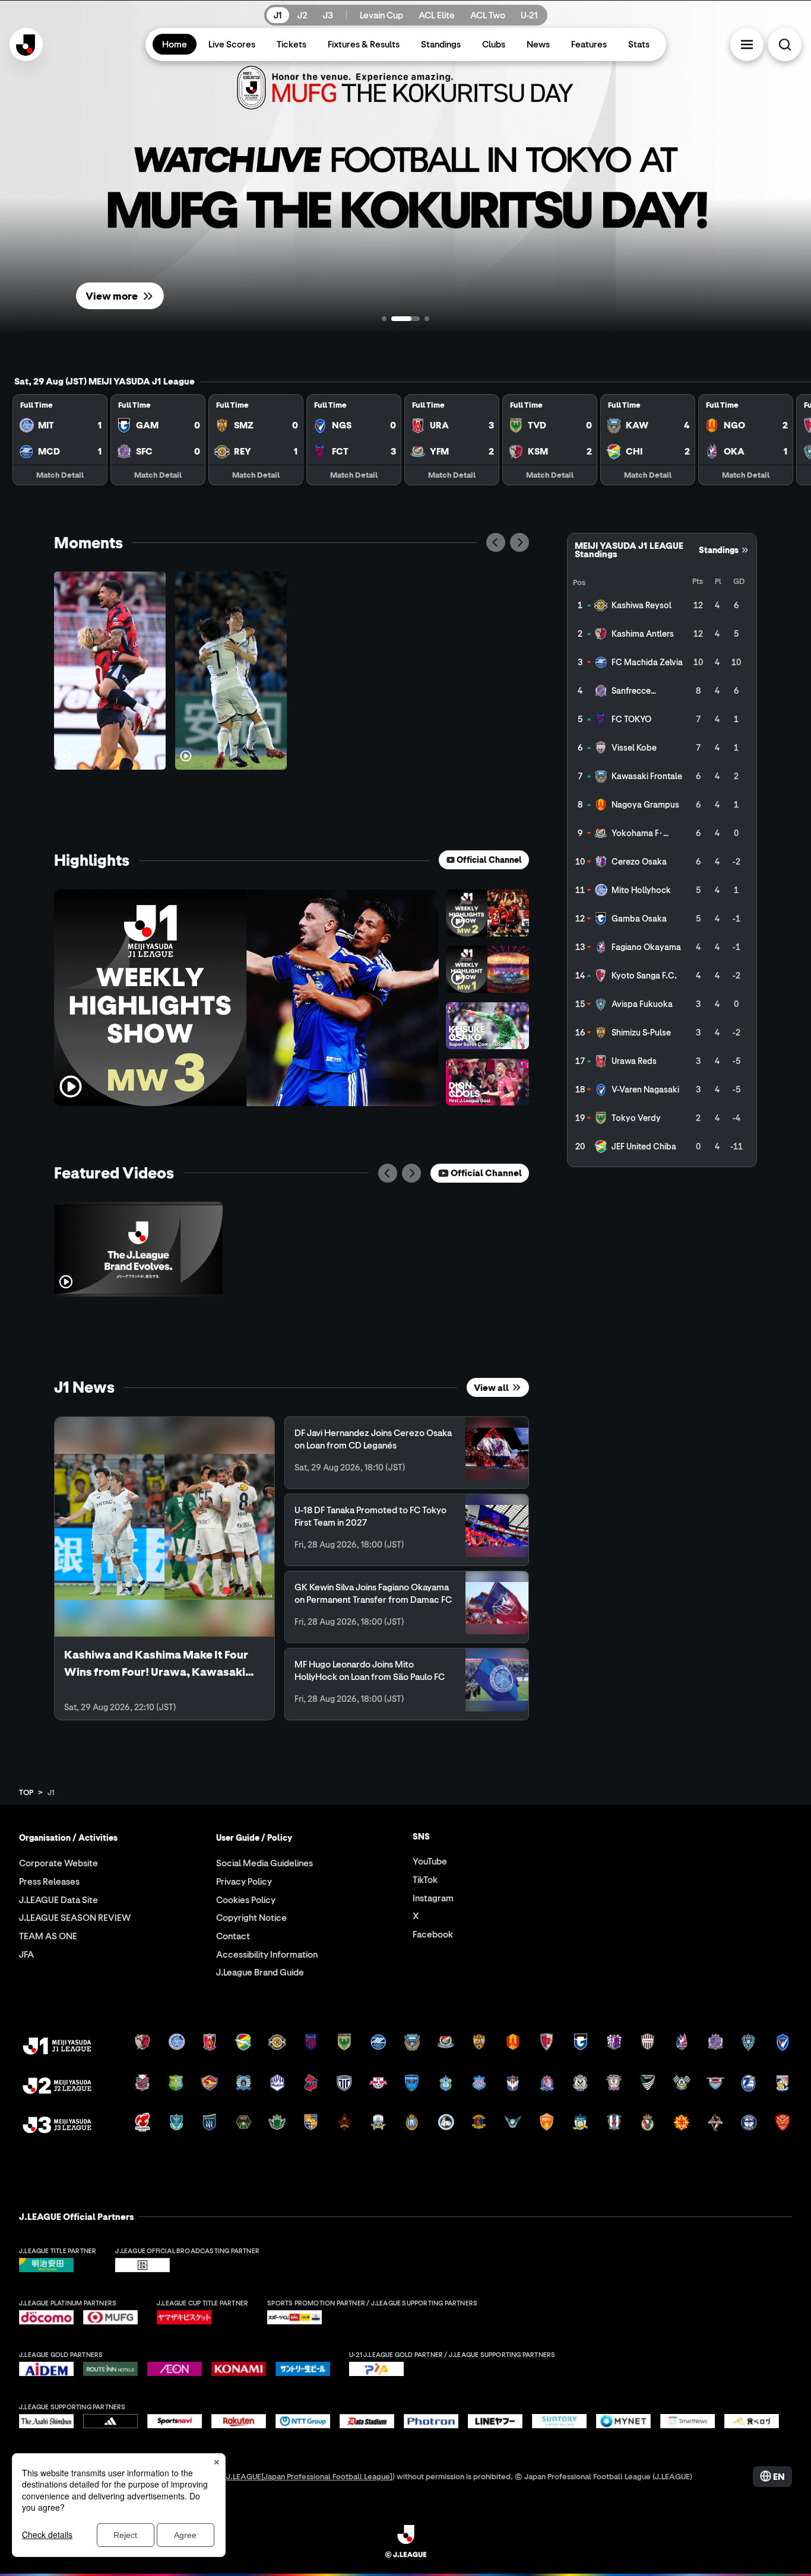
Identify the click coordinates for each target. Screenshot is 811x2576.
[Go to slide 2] (394, 319)
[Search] (785, 45)
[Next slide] (519, 542)
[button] (747, 45)
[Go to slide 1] (384, 319)
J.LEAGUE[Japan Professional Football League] (309, 2476)
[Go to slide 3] (415, 319)
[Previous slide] (496, 542)
